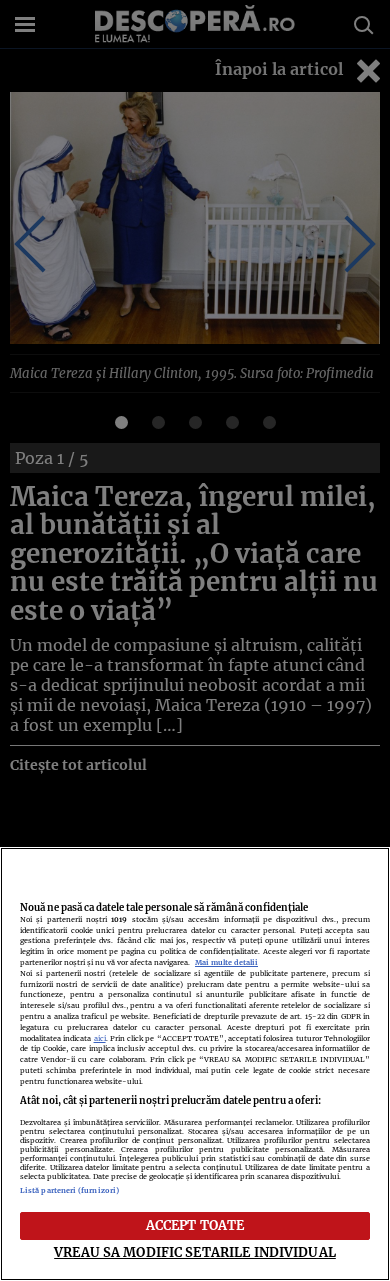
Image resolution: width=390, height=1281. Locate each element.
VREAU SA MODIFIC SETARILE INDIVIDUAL (195, 1252)
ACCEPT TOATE (195, 1225)
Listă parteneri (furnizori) (69, 1190)
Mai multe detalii (226, 962)
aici (100, 1038)
